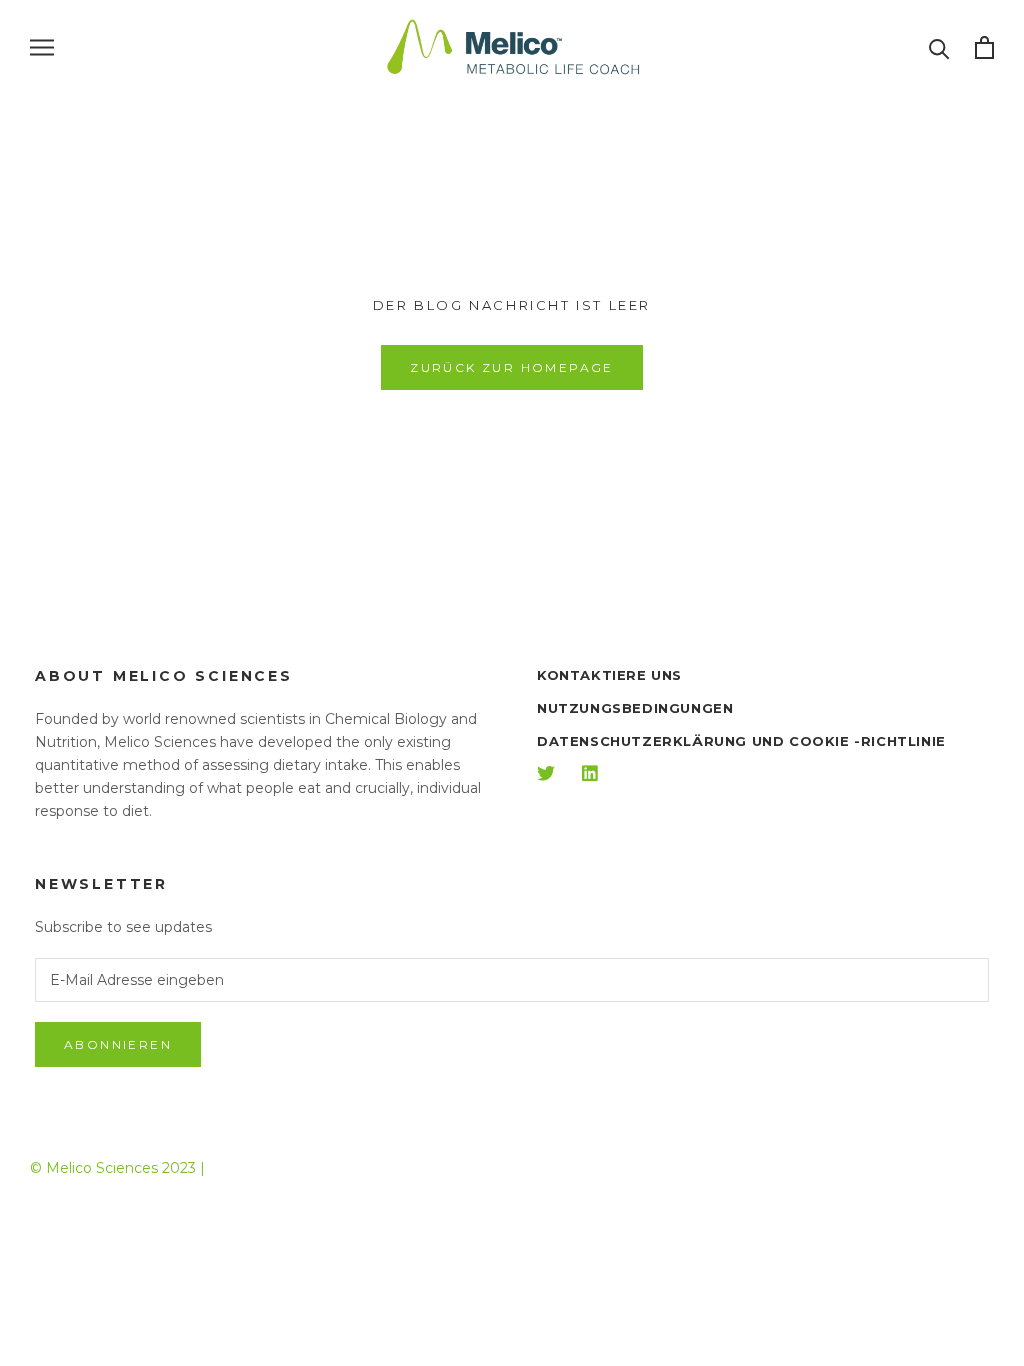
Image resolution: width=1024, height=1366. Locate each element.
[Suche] (939, 47)
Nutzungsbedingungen (635, 708)
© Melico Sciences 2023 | (117, 1168)
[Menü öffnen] (42, 47)
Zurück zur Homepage (512, 367)
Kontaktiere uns (609, 675)
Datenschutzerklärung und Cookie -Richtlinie (741, 741)
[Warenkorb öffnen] (984, 47)
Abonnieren (118, 1044)
